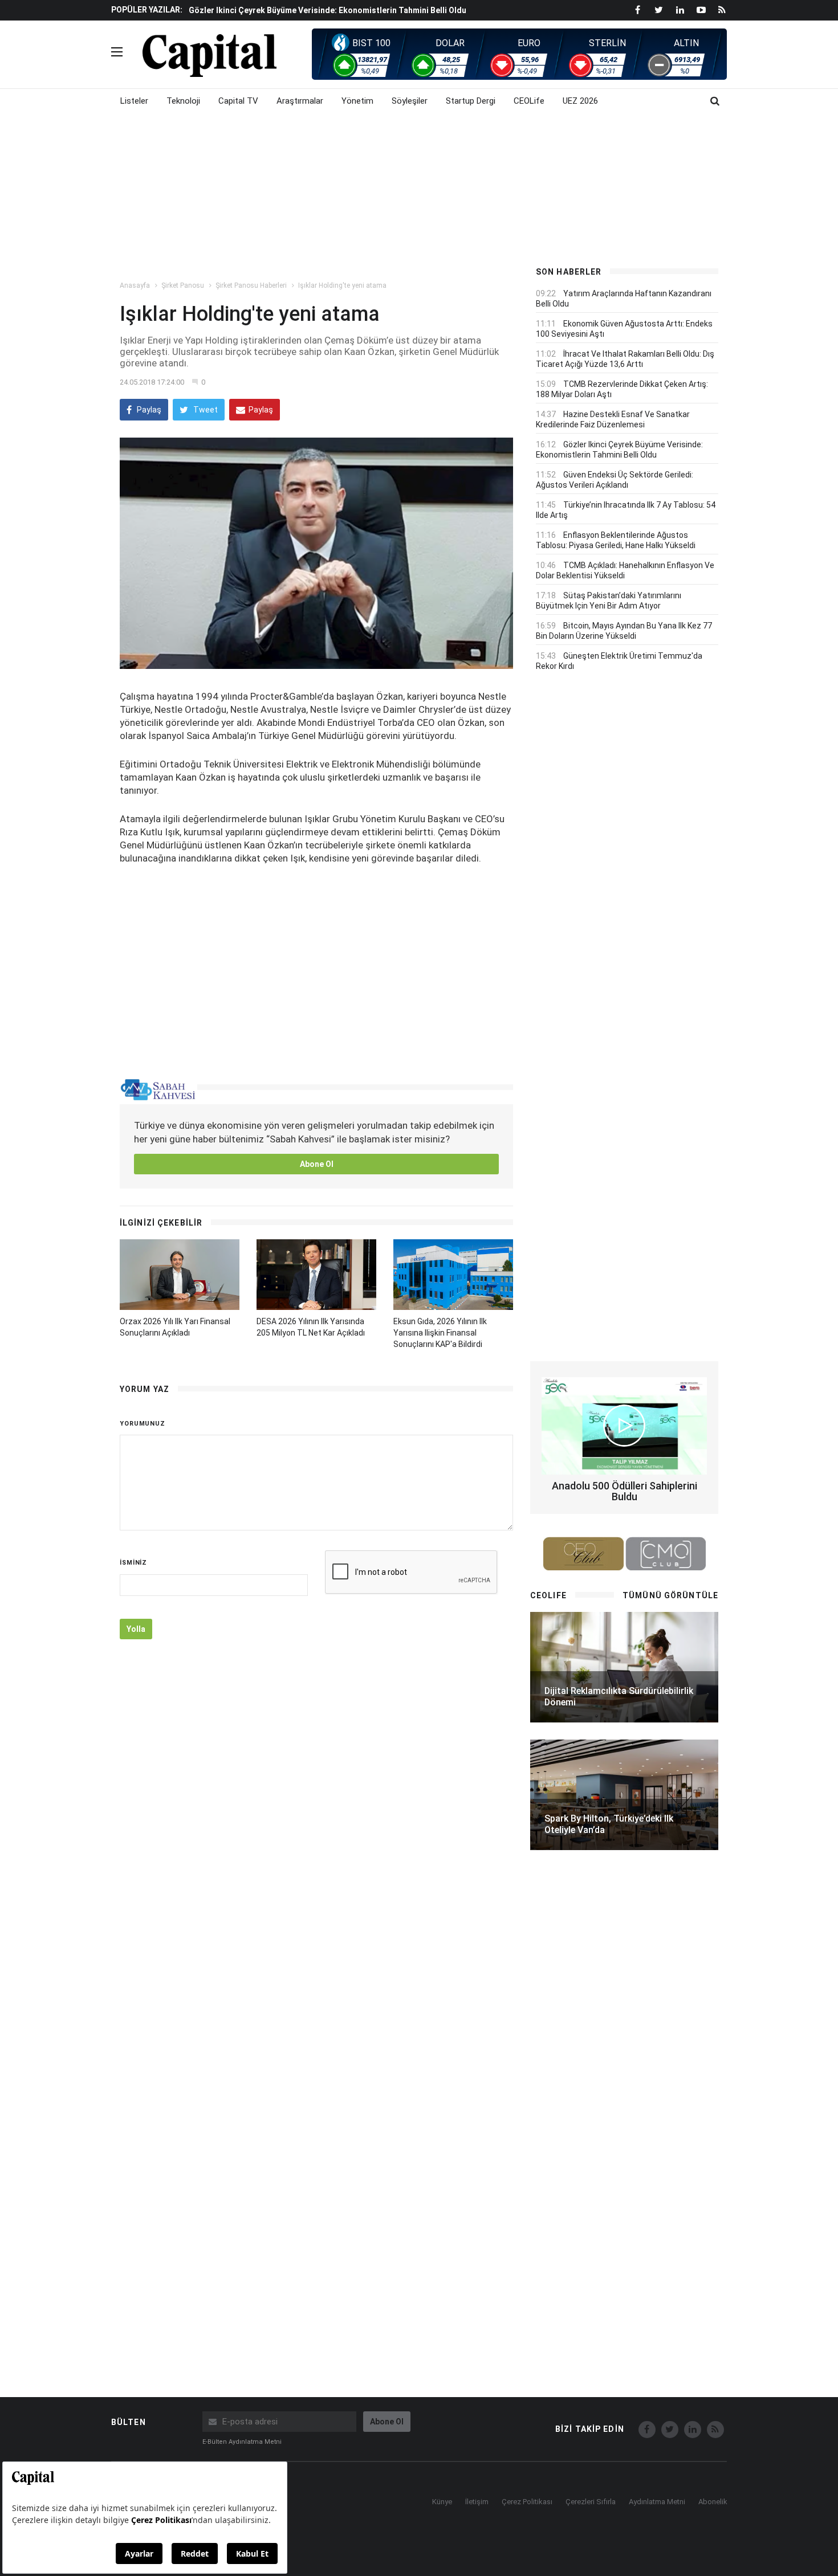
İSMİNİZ (133, 1563)
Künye (442, 2502)
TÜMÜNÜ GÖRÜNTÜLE (670, 1595)
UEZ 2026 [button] (580, 101)
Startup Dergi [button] (471, 101)
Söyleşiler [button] (410, 101)
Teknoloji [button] (183, 101)
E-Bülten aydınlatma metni (242, 2442)
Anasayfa (135, 285)
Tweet (205, 410)
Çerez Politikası (527, 2502)
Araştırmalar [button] (300, 101)
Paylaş (148, 410)
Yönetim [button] (357, 101)
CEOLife (529, 101)
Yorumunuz (143, 1424)
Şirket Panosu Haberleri (251, 285)
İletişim (477, 2502)
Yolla (136, 1629)
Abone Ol (317, 1164)
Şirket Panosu (183, 285)
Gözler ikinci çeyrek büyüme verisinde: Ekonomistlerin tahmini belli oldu (328, 10)
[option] (352, 10)
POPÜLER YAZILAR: (147, 10)
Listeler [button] (134, 101)
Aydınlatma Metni (657, 2502)
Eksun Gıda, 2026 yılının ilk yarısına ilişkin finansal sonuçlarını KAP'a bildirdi (440, 1333)
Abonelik (713, 2502)
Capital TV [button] (238, 101)
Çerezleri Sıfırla (591, 2502)
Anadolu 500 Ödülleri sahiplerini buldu (625, 1491)
